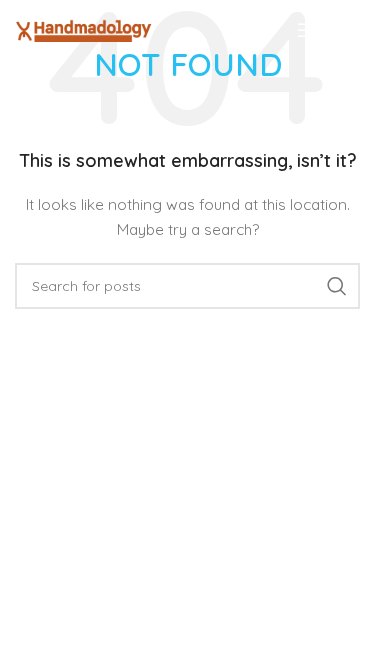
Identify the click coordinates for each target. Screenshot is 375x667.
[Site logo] (84, 29)
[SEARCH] (337, 286)
